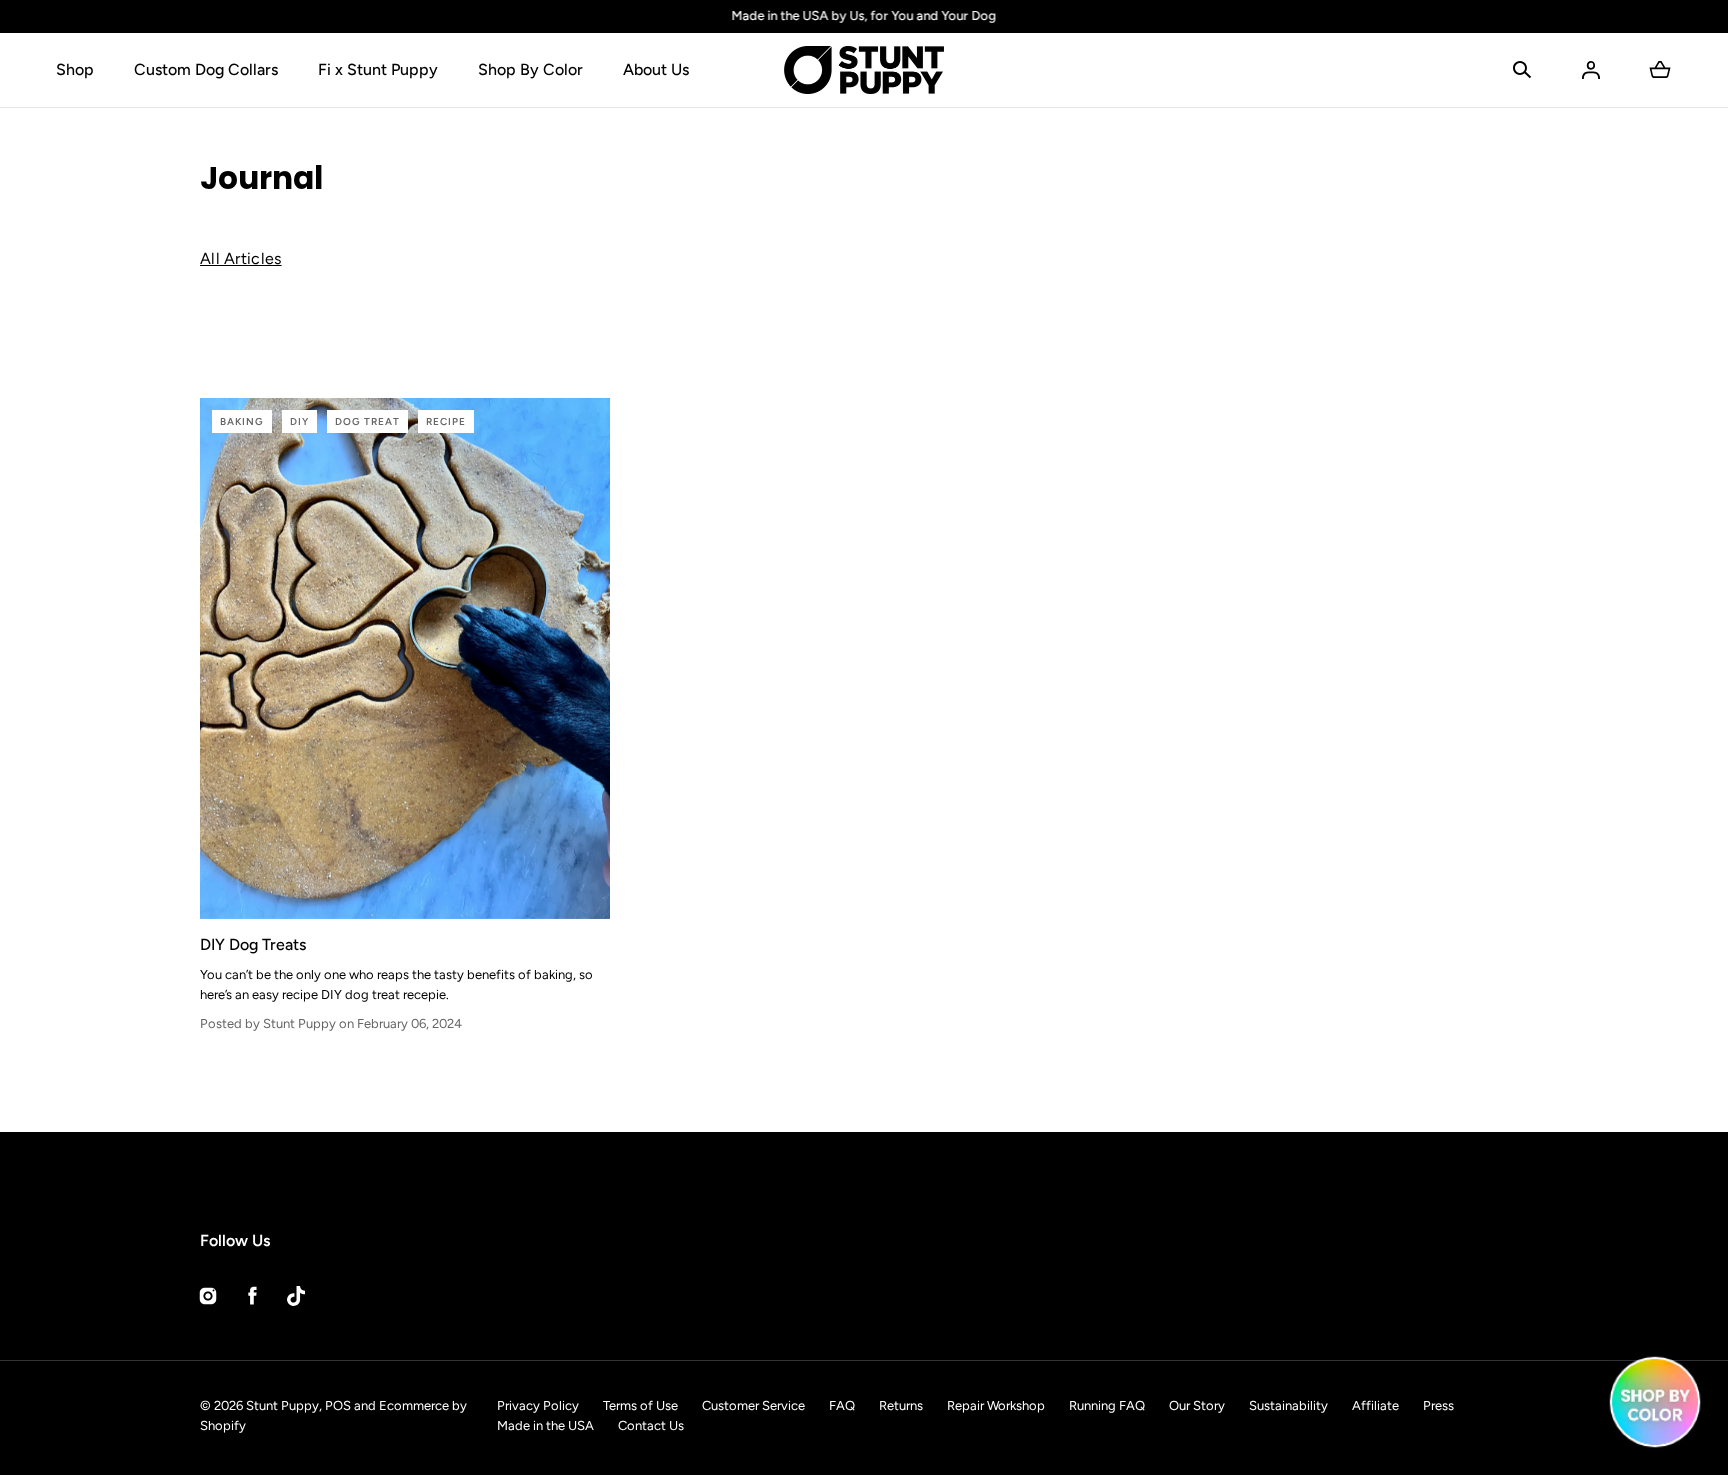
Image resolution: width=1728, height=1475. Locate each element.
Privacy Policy (538, 1405)
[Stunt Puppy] (864, 70)
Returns (901, 1405)
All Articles (241, 258)
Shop (75, 69)
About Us (656, 69)
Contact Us (651, 1425)
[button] (1522, 70)
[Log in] (1591, 70)
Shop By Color (530, 69)
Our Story (1197, 1405)
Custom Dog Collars (206, 69)
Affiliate (1375, 1405)
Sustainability (1288, 1405)
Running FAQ (1107, 1405)
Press (1438, 1405)
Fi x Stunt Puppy (378, 69)
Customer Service (753, 1405)
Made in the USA (545, 1425)
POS (338, 1405)
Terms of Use (640, 1405)
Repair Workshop (996, 1405)
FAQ (842, 1405)
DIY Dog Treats (253, 944)
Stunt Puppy (282, 1405)
